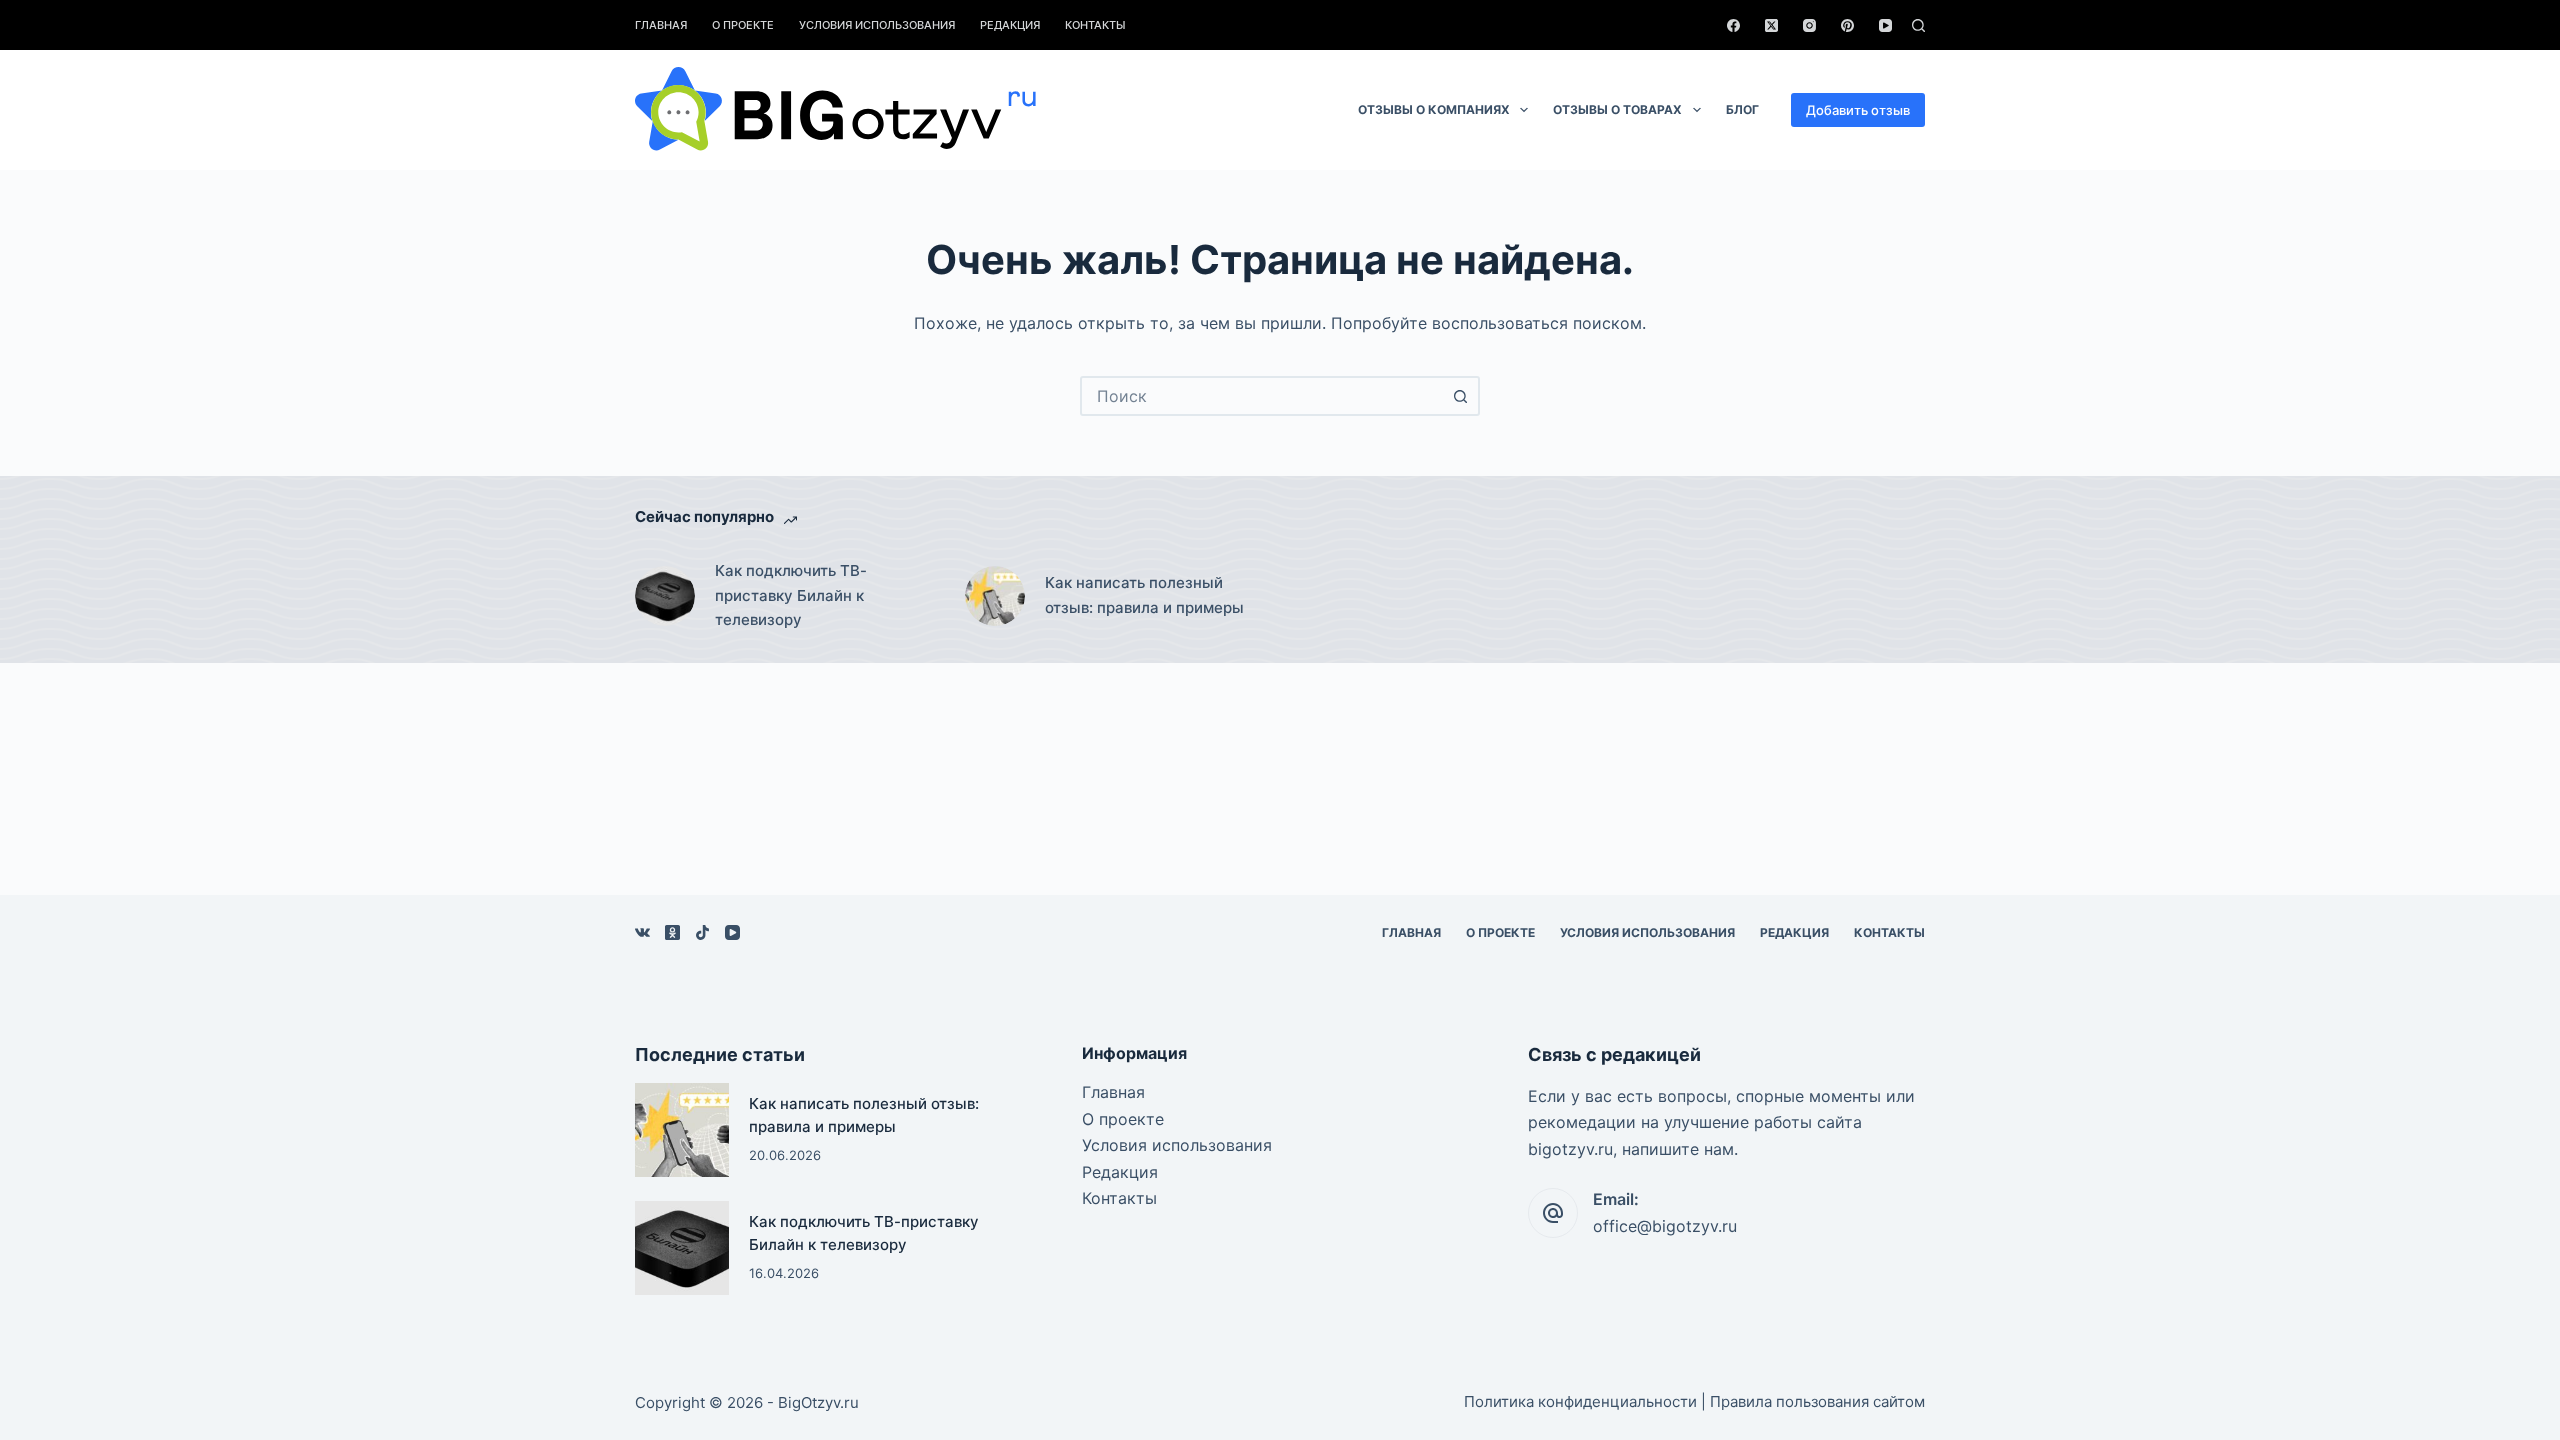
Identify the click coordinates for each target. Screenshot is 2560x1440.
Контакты (1095, 25)
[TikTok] (702, 932)
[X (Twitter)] (1771, 25)
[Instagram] (1809, 25)
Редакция (1010, 25)
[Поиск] (1918, 25)
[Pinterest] (1847, 25)
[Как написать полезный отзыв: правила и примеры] (995, 596)
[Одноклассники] (672, 932)
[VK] (642, 932)
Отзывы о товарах (1617, 109)
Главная (661, 25)
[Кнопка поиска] (1460, 396)
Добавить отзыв (1858, 110)
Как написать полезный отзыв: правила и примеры (1144, 595)
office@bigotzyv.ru (1665, 1226)
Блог (1742, 109)
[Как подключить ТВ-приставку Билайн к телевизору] (665, 596)
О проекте (743, 25)
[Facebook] (1733, 25)
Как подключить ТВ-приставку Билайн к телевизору (791, 595)
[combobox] (1262, 396)
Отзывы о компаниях (1434, 109)
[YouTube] (1885, 25)
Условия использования (877, 25)
